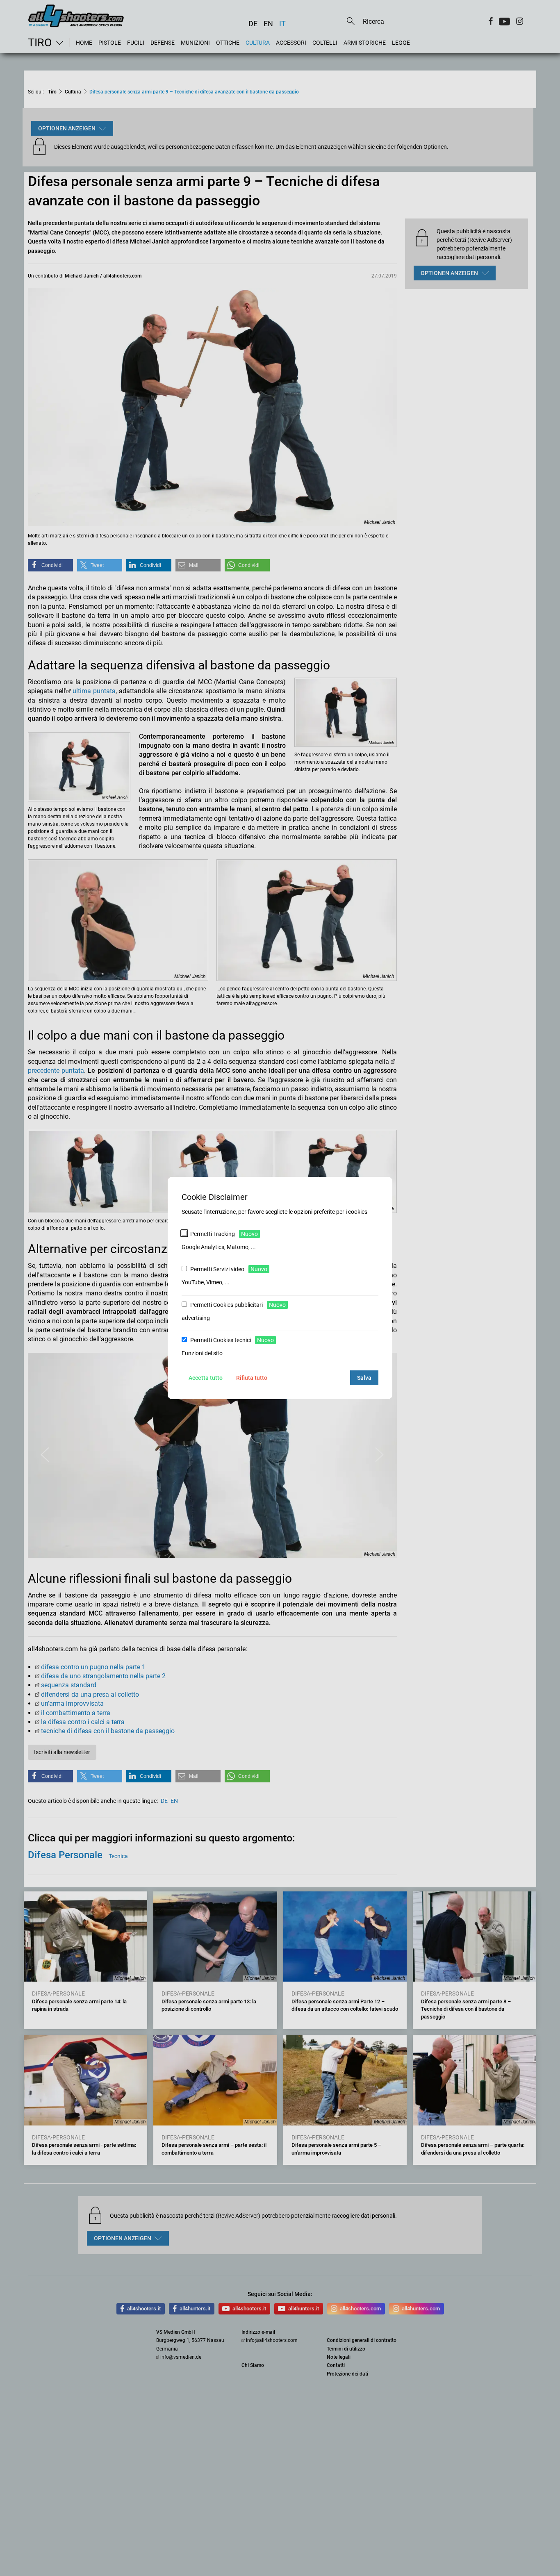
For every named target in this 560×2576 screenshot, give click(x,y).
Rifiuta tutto (252, 1378)
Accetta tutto (206, 1378)
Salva (364, 1378)
